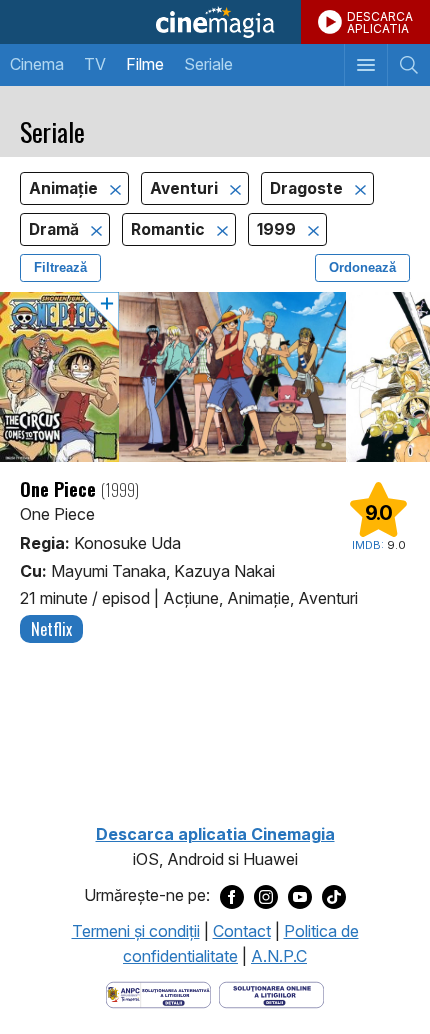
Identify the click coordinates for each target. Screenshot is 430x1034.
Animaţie (65, 188)
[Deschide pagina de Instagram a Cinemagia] (266, 896)
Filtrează (60, 267)
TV (95, 64)
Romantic (170, 229)
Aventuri (186, 188)
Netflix (51, 629)
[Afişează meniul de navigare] (365, 65)
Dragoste (308, 188)
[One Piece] (215, 377)
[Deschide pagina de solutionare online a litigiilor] (271, 993)
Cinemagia (215, 22)
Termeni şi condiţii (136, 931)
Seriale (208, 64)
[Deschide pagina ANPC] (158, 993)
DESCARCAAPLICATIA (380, 22)
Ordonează (362, 267)
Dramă (56, 229)
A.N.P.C (279, 956)
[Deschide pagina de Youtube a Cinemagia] (300, 896)
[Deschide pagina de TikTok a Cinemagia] (334, 896)
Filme (145, 64)
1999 (278, 229)
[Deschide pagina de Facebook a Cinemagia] (232, 896)
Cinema (37, 64)
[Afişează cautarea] (408, 65)
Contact (242, 931)
